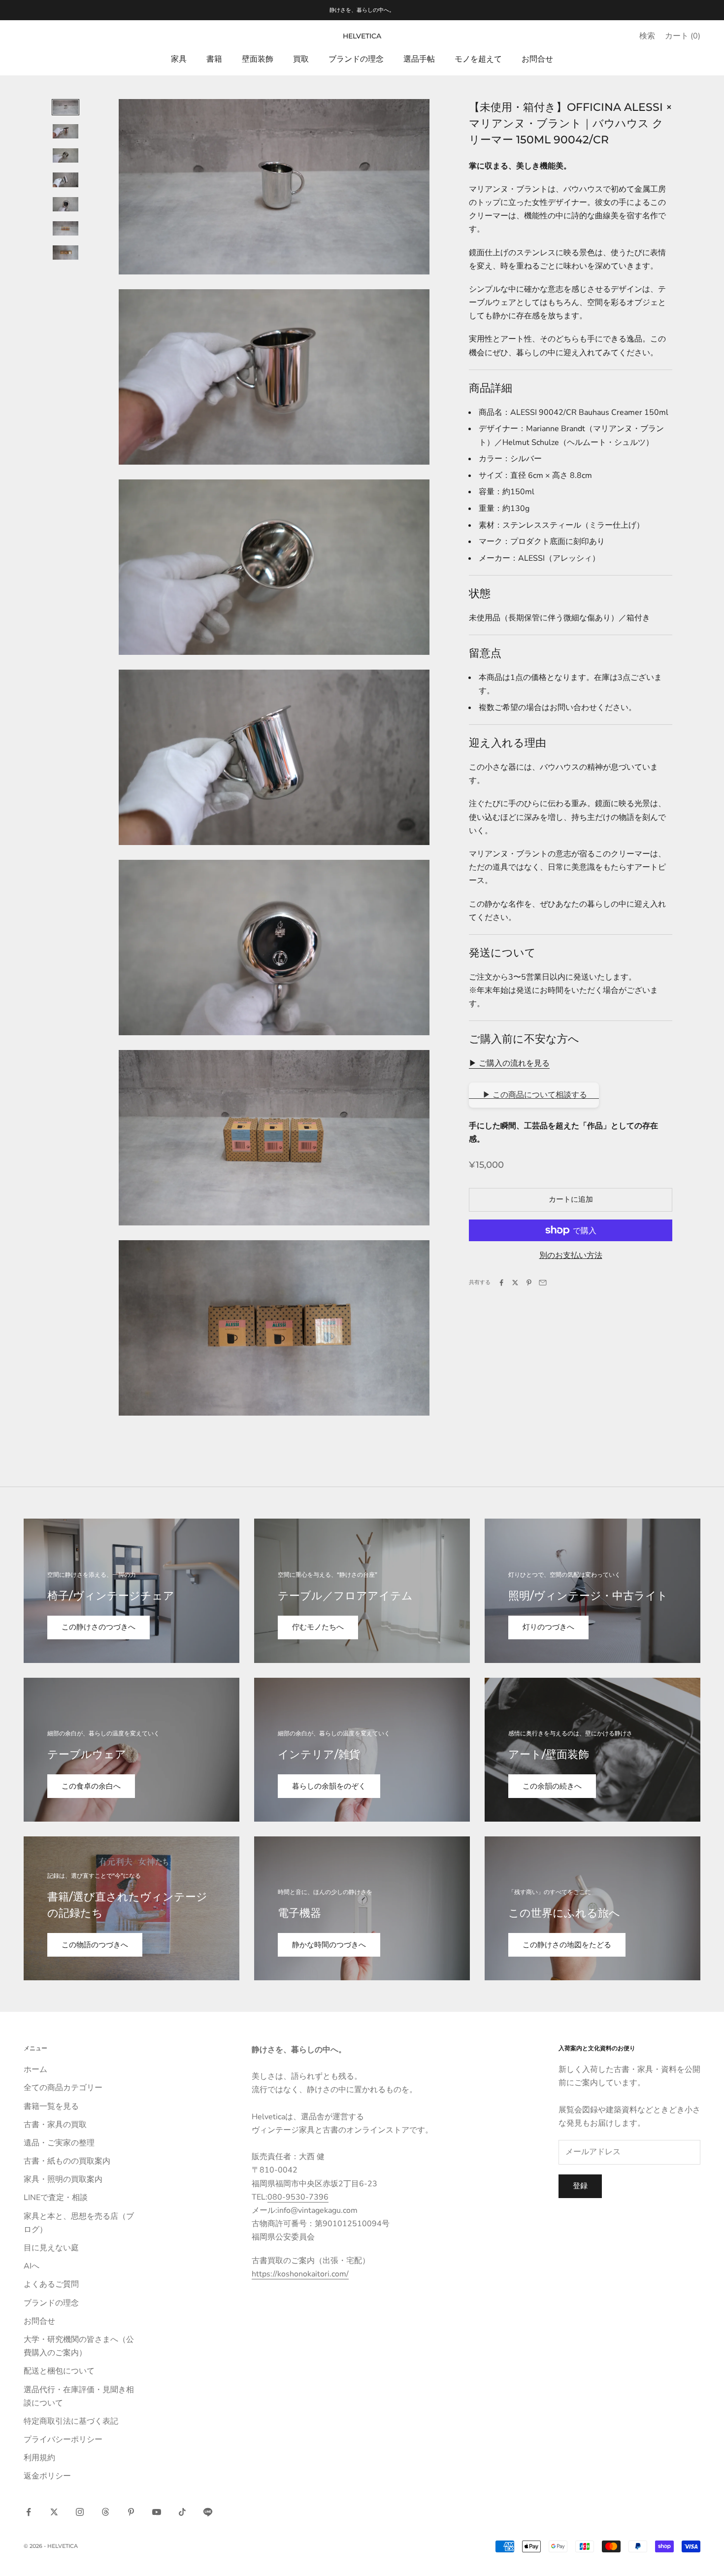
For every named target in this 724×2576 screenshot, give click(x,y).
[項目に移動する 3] (66, 155)
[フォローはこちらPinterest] (131, 2512)
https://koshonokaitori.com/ (300, 2274)
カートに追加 (571, 1199)
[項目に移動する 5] (66, 204)
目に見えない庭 (51, 2248)
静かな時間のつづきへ (329, 1945)
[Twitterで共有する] (515, 1283)
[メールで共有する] (543, 1283)
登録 (580, 2186)
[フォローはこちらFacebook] (29, 2512)
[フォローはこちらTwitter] (54, 2512)
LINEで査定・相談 (56, 2198)
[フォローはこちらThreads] (105, 2512)
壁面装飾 (258, 59)
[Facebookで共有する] (501, 1283)
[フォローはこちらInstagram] (80, 2512)
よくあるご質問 (51, 2284)
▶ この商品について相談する (534, 1095)
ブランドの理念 (356, 59)
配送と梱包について (59, 2371)
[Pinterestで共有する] (529, 1283)
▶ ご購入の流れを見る (509, 1063)
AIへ (32, 2266)
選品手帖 (419, 59)
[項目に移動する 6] (66, 228)
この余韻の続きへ (552, 1786)
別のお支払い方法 (571, 1255)
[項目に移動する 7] (66, 253)
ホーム (35, 2069)
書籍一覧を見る (51, 2106)
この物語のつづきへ (95, 1945)
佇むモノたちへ (318, 1627)
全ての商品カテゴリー (63, 2088)
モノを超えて (478, 59)
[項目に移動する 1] (66, 107)
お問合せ (537, 59)
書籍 (214, 59)
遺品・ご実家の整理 (59, 2143)
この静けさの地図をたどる (567, 1945)
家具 (179, 59)
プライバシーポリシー (63, 2440)
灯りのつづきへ (548, 1627)
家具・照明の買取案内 (63, 2179)
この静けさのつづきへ (99, 1627)
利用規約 (39, 2458)
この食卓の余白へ (91, 1786)
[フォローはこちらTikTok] (182, 2512)
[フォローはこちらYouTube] (157, 2512)
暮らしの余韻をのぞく (329, 1786)
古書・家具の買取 (55, 2125)
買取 (301, 59)
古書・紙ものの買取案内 (67, 2161)
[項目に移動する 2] (66, 131)
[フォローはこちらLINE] (208, 2512)
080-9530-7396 (298, 2197)
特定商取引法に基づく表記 (71, 2421)
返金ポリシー (47, 2476)
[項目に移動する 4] (66, 180)
